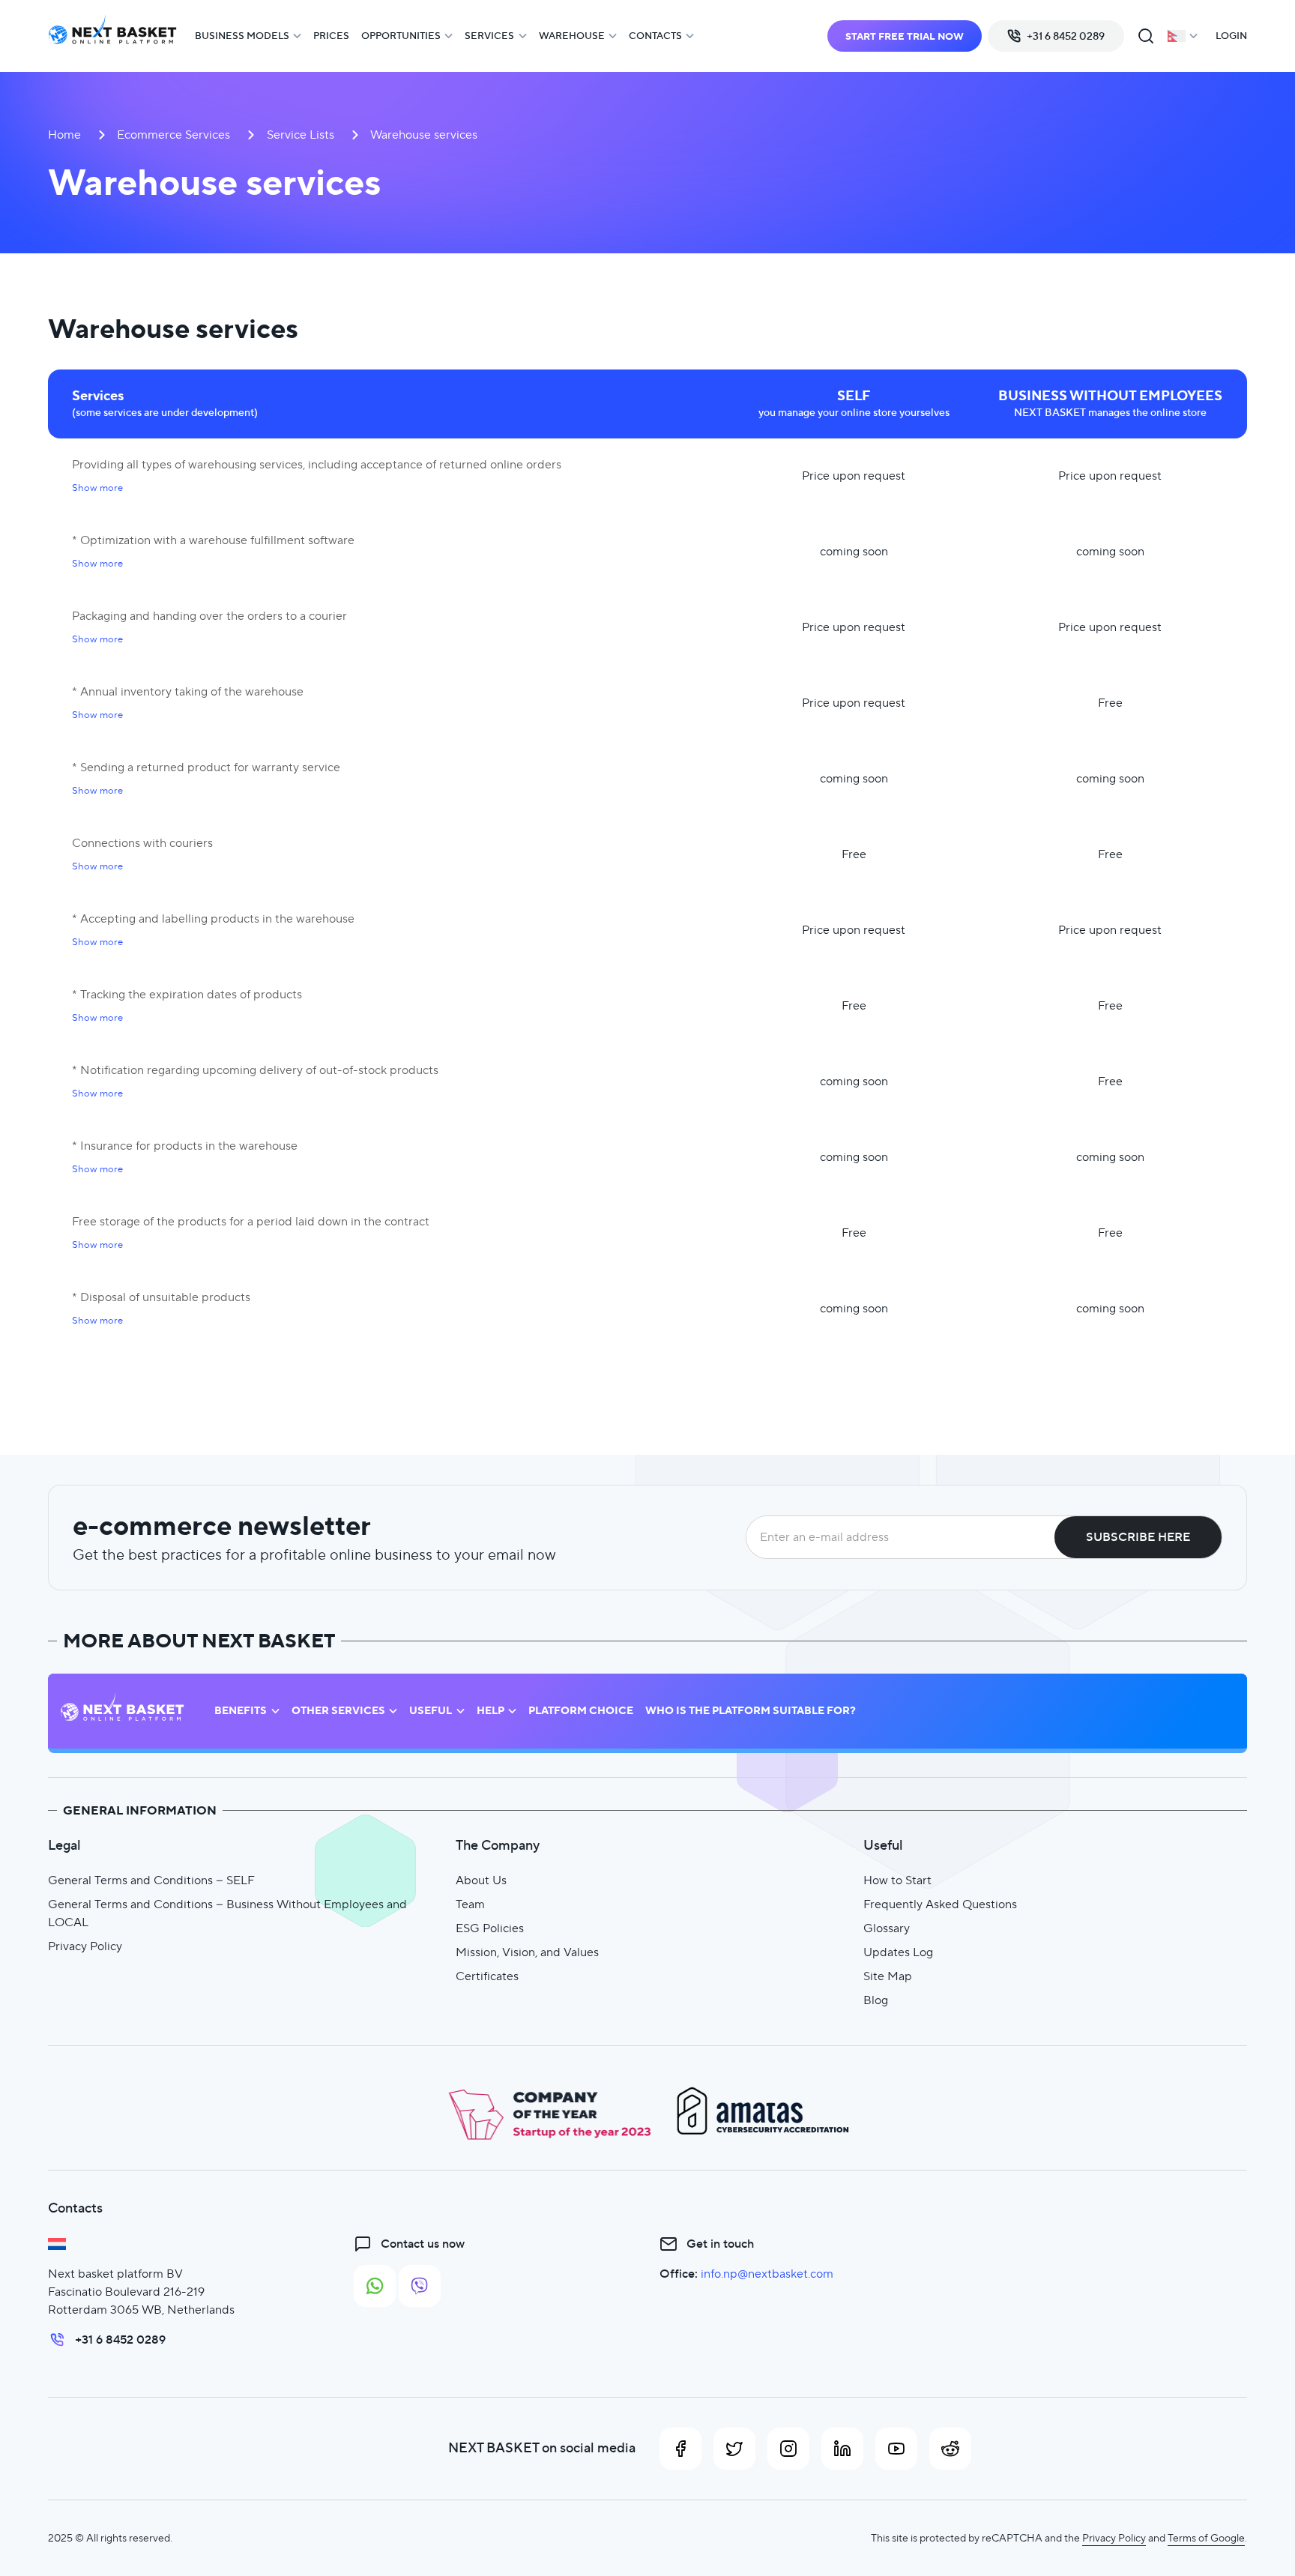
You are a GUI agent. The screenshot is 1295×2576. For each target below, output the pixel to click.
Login (1231, 36)
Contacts (655, 36)
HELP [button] (490, 1711)
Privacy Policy (85, 1946)
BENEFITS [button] (241, 1711)
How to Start (897, 1880)
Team (470, 1904)
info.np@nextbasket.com (767, 2274)
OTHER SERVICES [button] (338, 1711)
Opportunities (401, 36)
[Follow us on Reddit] (950, 2449)
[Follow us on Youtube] (896, 2449)
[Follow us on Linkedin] (842, 2449)
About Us (481, 1880)
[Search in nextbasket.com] (1146, 36)
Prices (331, 36)
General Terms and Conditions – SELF (151, 1880)
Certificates (487, 1976)
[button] (97, 488)
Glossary (887, 1928)
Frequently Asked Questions (940, 1904)
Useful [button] (431, 1711)
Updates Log (898, 1952)
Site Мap (888, 1976)
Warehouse (572, 36)
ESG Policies (490, 1928)
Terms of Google (1206, 2538)
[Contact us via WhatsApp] (375, 2286)
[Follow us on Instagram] (788, 2449)
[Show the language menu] (1183, 36)
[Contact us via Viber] (420, 2286)
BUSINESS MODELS (242, 36)
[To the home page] (112, 36)
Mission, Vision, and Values (527, 1952)
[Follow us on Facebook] (680, 2449)
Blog (876, 2000)
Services (489, 36)
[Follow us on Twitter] (734, 2449)
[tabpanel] (647, 830)
